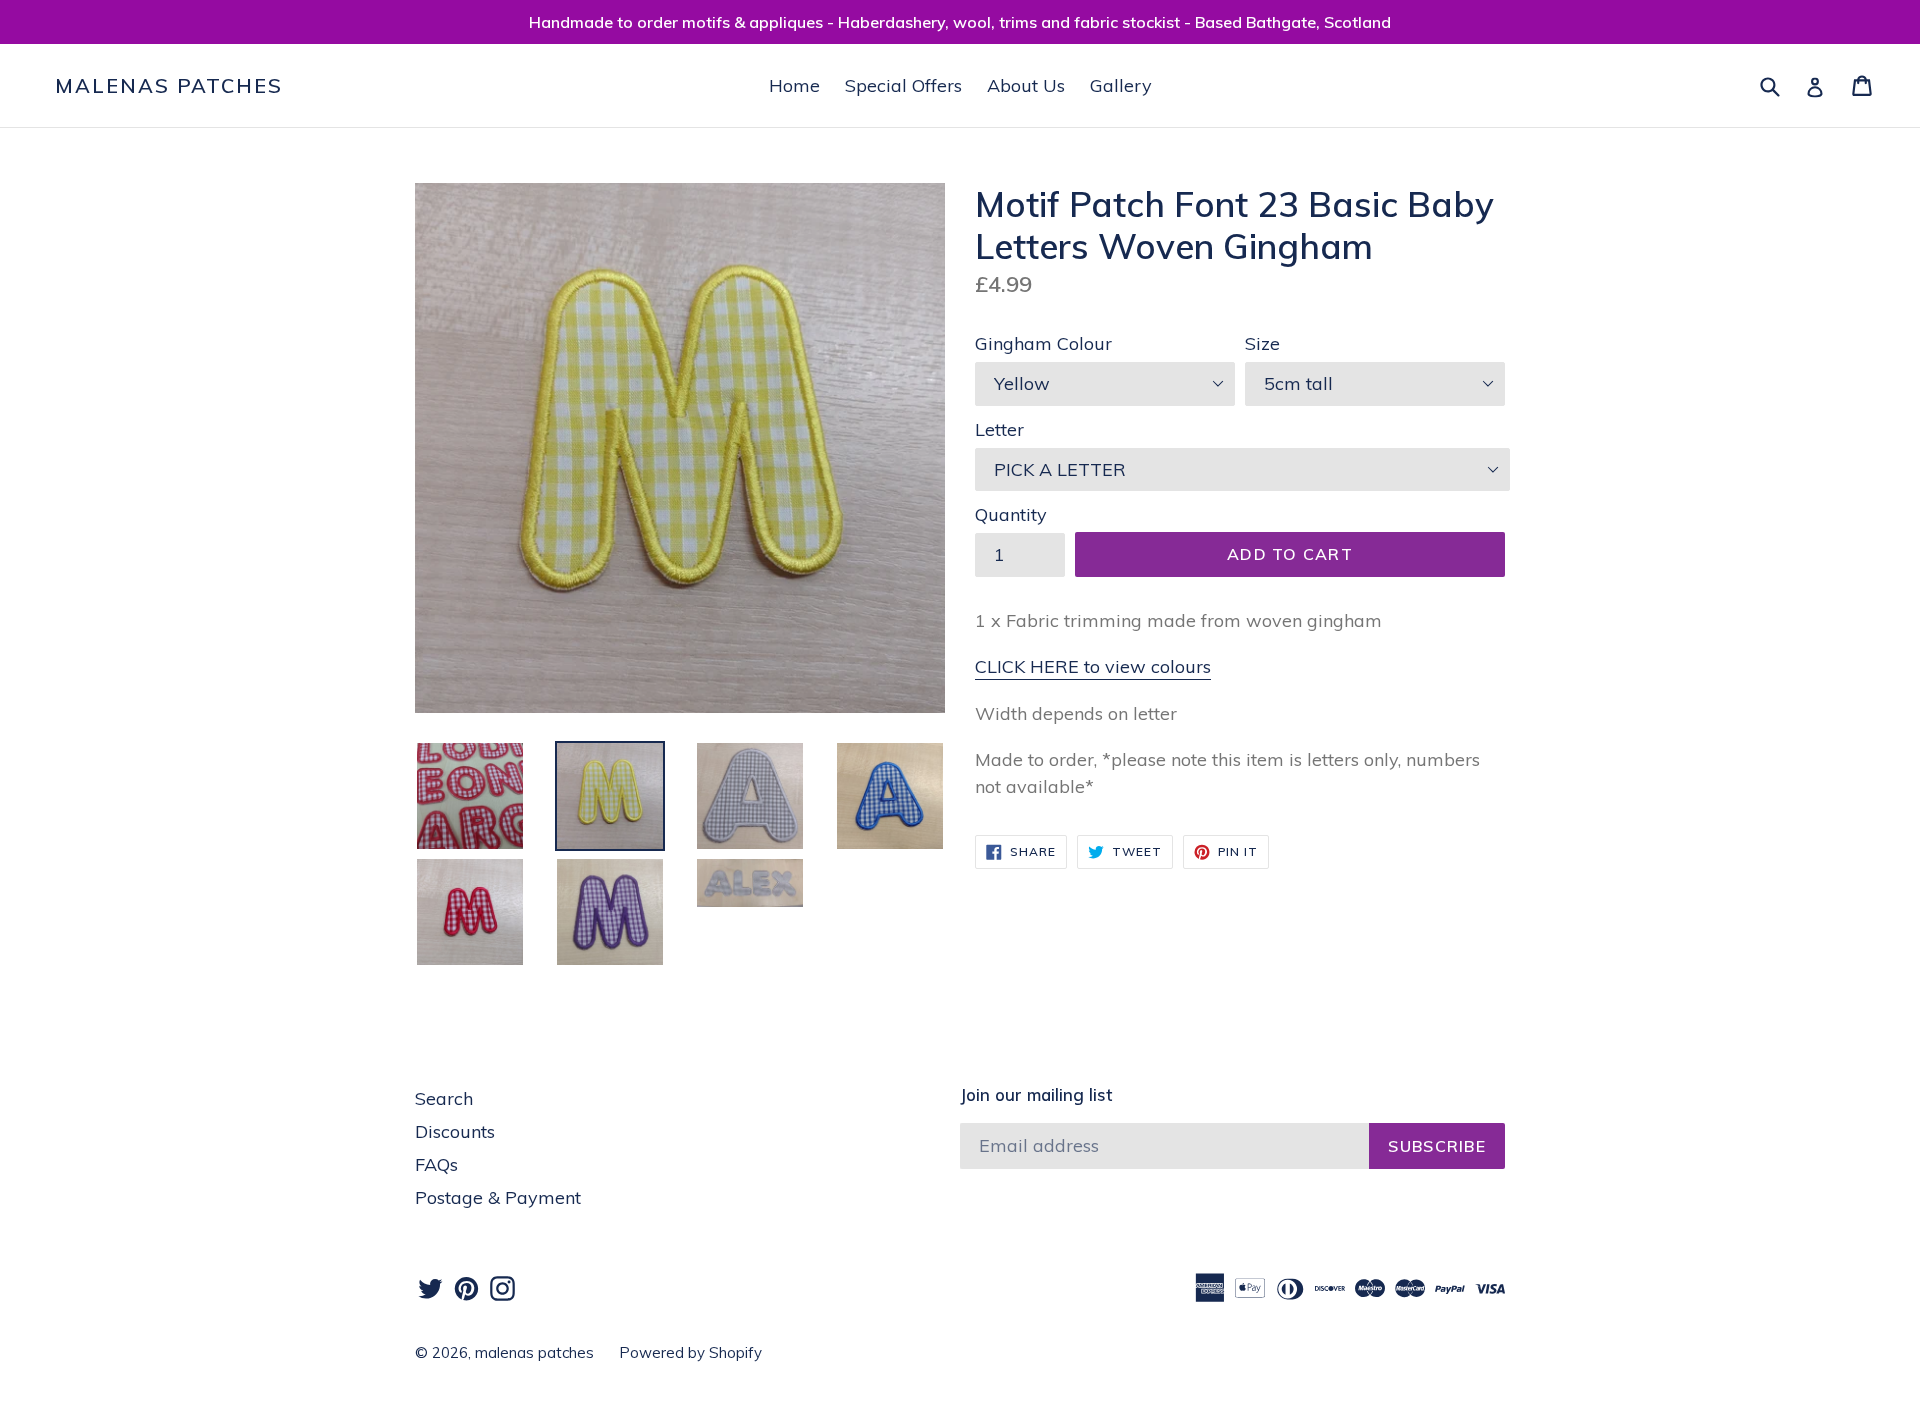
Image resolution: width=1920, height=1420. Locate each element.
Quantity (1011, 514)
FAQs (436, 1164)
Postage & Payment (498, 1197)
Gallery (1121, 85)
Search (444, 1098)
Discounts (455, 1131)
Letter (999, 429)
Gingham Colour (1043, 343)
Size (1262, 343)
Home (794, 85)
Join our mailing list (1036, 1095)
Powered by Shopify (690, 1352)
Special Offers (903, 85)
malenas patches (169, 86)
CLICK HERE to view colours (1093, 666)
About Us (1026, 85)
